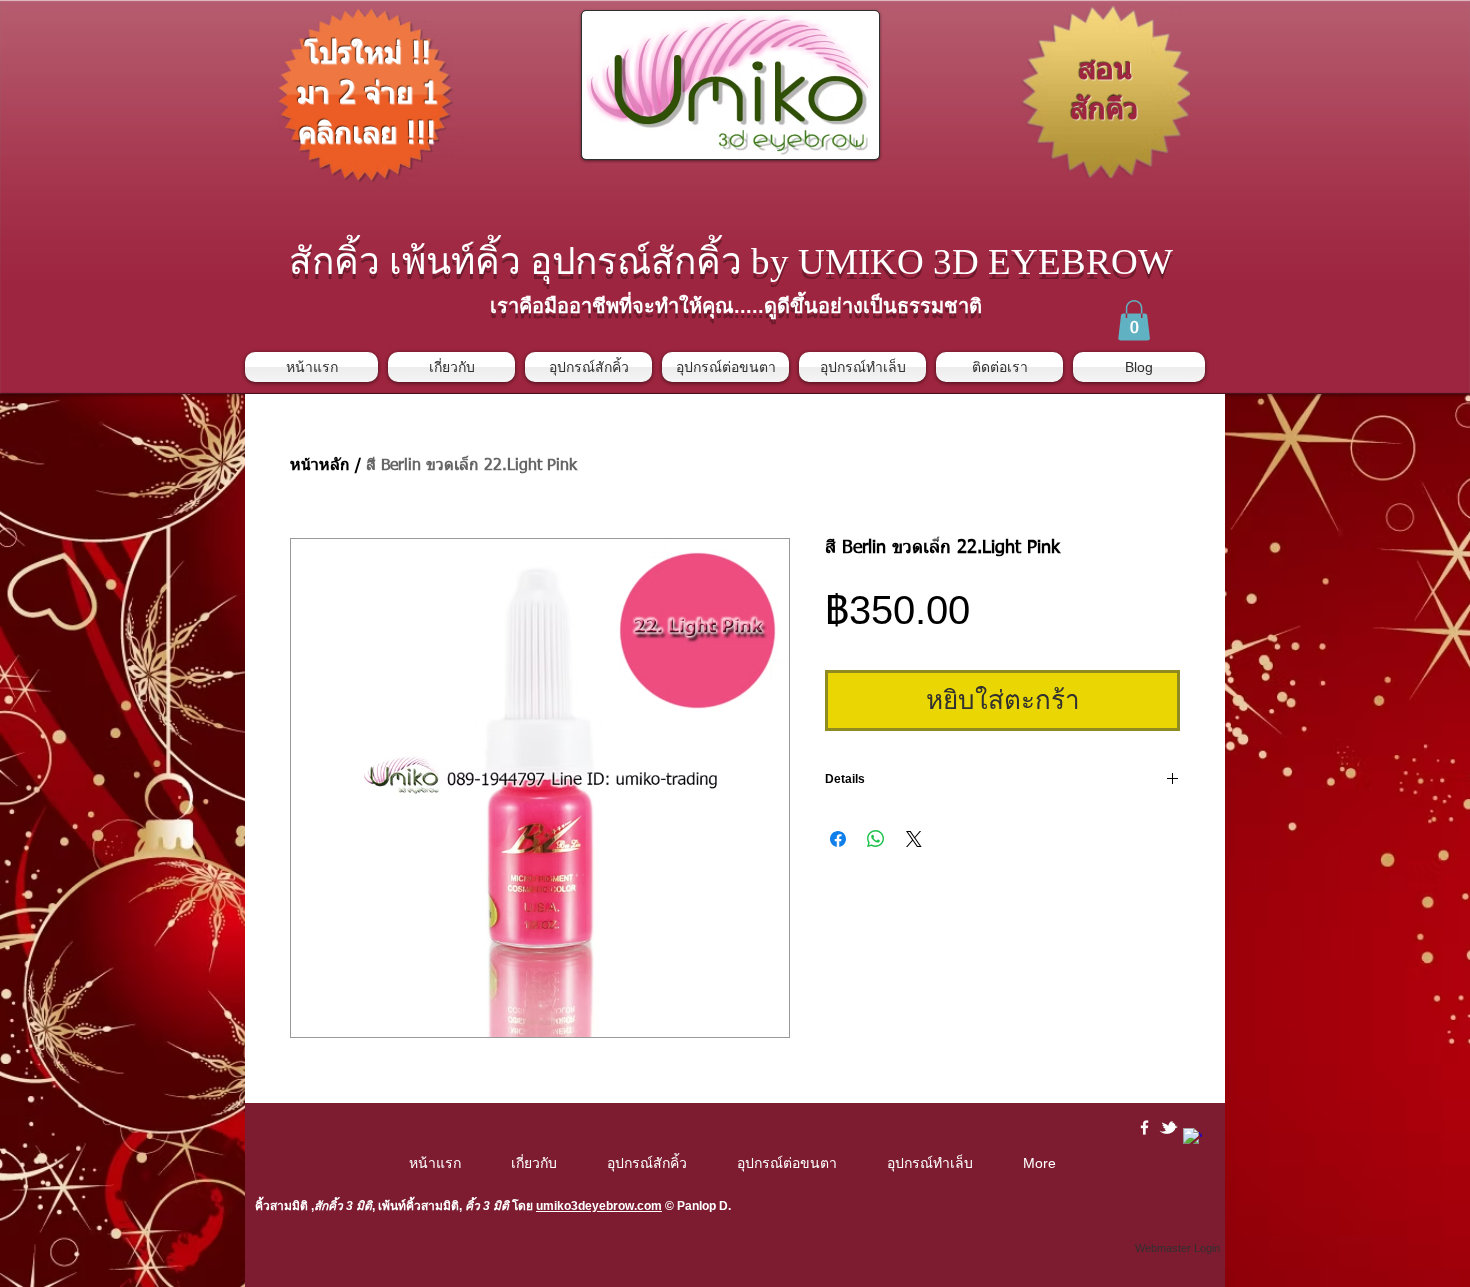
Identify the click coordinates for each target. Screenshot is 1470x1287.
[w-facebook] (1144, 1127)
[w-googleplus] (1192, 1137)
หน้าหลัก (320, 466)
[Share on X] (914, 839)
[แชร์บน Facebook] (838, 839)
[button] (1134, 320)
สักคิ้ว (328, 1206)
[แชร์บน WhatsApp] (876, 839)
